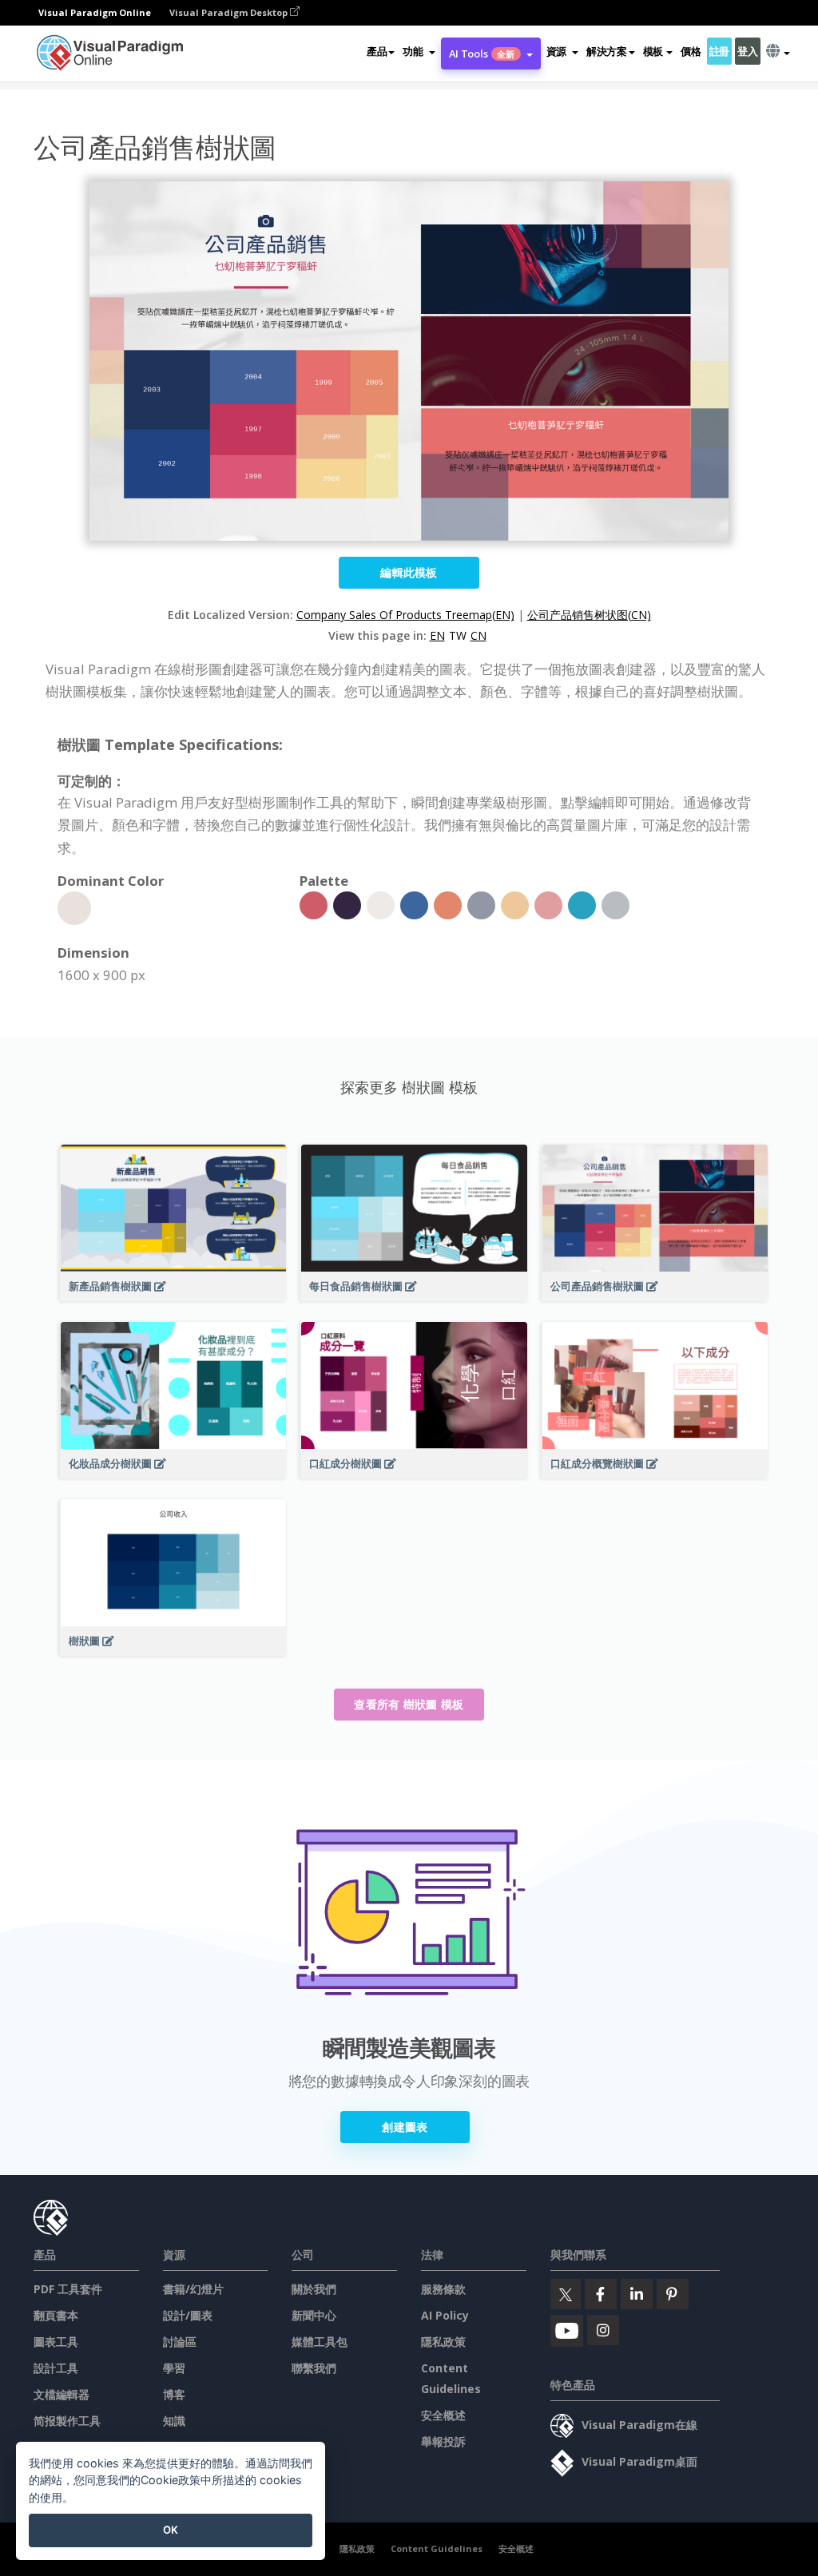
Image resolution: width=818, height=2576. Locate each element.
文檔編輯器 (62, 2394)
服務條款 (443, 2289)
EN (437, 635)
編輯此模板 (409, 572)
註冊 (719, 51)
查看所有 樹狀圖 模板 (409, 1704)
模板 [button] (653, 51)
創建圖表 (405, 2127)
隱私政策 (443, 2342)
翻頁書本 (56, 2315)
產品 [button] (377, 51)
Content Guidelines (437, 2548)
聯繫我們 (314, 2368)
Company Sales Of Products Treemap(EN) (405, 615)
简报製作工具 (67, 2421)
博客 (174, 2394)
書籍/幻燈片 (193, 2289)
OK (171, 2530)
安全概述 (443, 2415)
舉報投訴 (443, 2441)
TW (458, 635)
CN (478, 635)
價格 (691, 51)
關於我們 (314, 2289)
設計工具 (56, 2368)
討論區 (180, 2342)
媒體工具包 (320, 2342)
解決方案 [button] (607, 51)
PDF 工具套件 (68, 2289)
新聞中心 (314, 2315)
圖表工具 (56, 2342)
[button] (419, 51)
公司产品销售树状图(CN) (589, 615)
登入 (747, 51)
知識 (174, 2421)
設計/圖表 (188, 2315)
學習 (174, 2368)
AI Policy (445, 2315)
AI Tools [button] (482, 54)
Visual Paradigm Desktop (230, 12)
